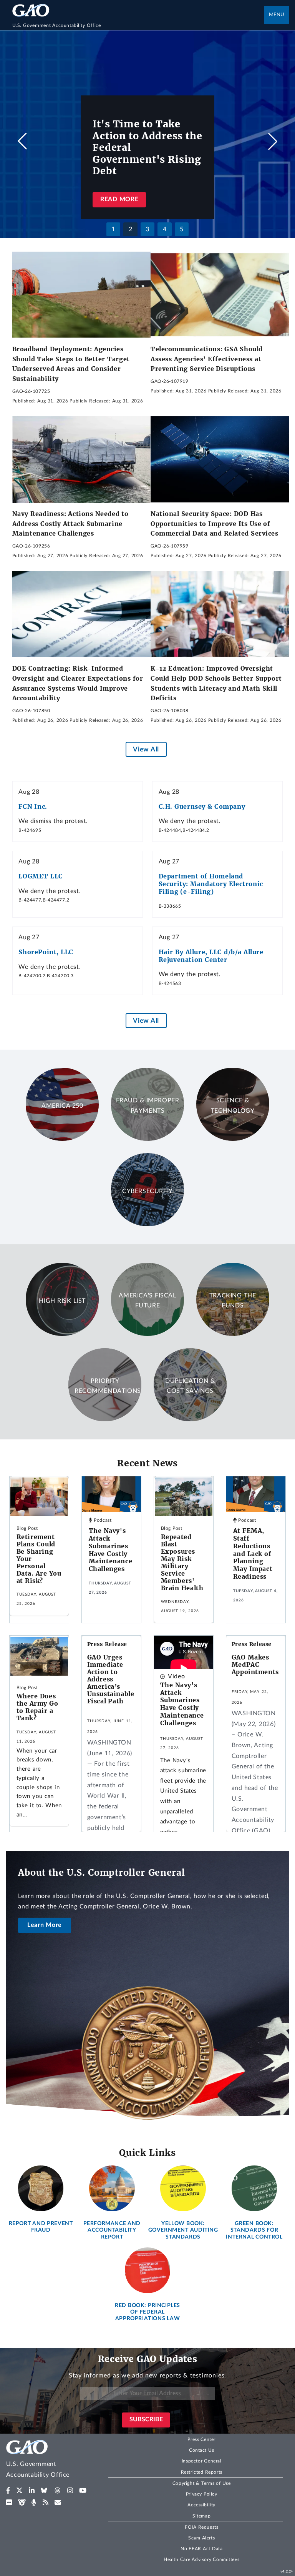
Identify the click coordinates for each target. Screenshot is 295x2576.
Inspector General (202, 2461)
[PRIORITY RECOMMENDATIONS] (105, 1419)
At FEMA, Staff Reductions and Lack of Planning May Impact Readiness (253, 1553)
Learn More (45, 1925)
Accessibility (201, 2505)
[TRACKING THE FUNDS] (233, 1334)
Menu (277, 15)
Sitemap (201, 2516)
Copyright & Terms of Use (202, 2483)
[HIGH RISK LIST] (62, 1334)
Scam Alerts (201, 2538)
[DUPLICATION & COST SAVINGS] (190, 1419)
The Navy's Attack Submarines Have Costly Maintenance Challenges (111, 1550)
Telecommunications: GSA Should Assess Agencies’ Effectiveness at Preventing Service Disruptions (207, 359)
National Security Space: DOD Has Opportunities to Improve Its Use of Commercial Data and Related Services (215, 523)
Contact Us (202, 2450)
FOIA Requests (201, 2527)
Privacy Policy (202, 2494)
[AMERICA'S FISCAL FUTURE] (147, 1334)
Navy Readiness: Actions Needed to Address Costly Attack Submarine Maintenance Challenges (70, 523)
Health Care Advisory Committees (201, 2559)
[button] (273, 141)
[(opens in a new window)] (8, 2491)
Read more (119, 199)
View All (146, 749)
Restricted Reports (202, 2472)
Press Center (201, 2439)
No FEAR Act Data (201, 2549)
